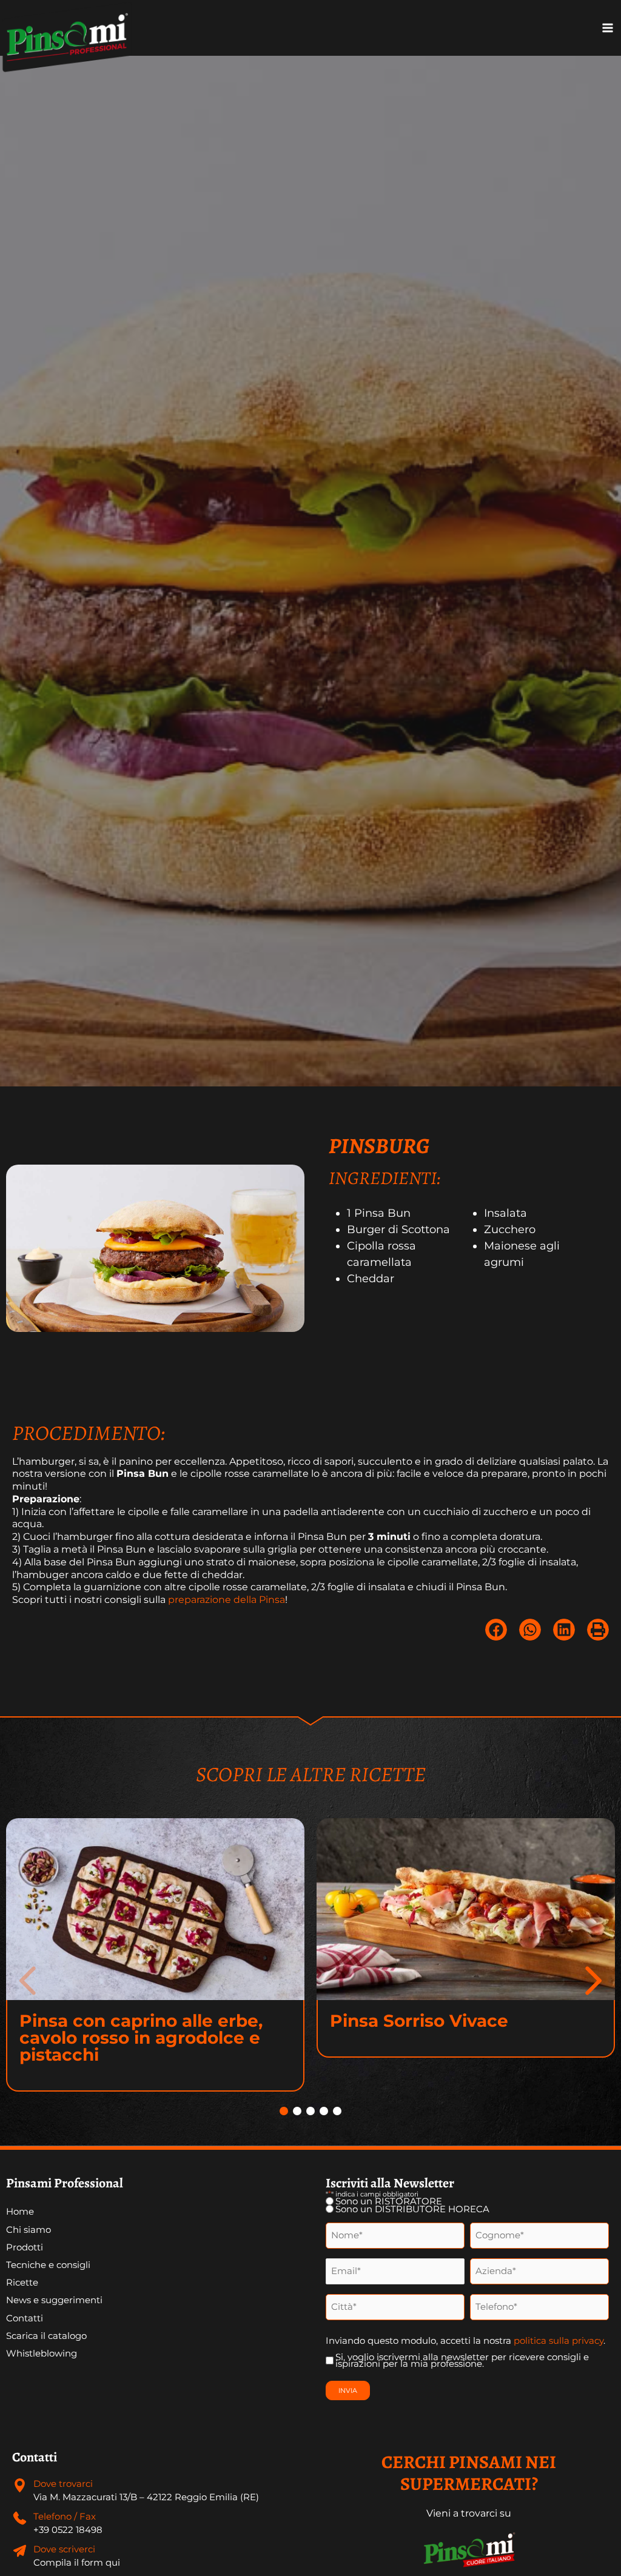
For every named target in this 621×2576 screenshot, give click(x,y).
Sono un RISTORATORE (389, 2202)
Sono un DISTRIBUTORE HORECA (412, 2210)
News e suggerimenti (54, 2300)
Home (20, 2212)
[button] (496, 1630)
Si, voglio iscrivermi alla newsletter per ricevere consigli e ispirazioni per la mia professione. (462, 2361)
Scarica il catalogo (46, 2336)
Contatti (25, 2318)
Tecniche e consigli (48, 2265)
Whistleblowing (42, 2354)
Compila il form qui (77, 2563)
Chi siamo (29, 2230)
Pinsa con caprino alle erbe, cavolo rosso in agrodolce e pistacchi (141, 2038)
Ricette (22, 2283)
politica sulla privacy (559, 2340)
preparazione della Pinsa (227, 1600)
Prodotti (25, 2247)
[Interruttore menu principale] (608, 28)
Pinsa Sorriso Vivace (419, 2021)
